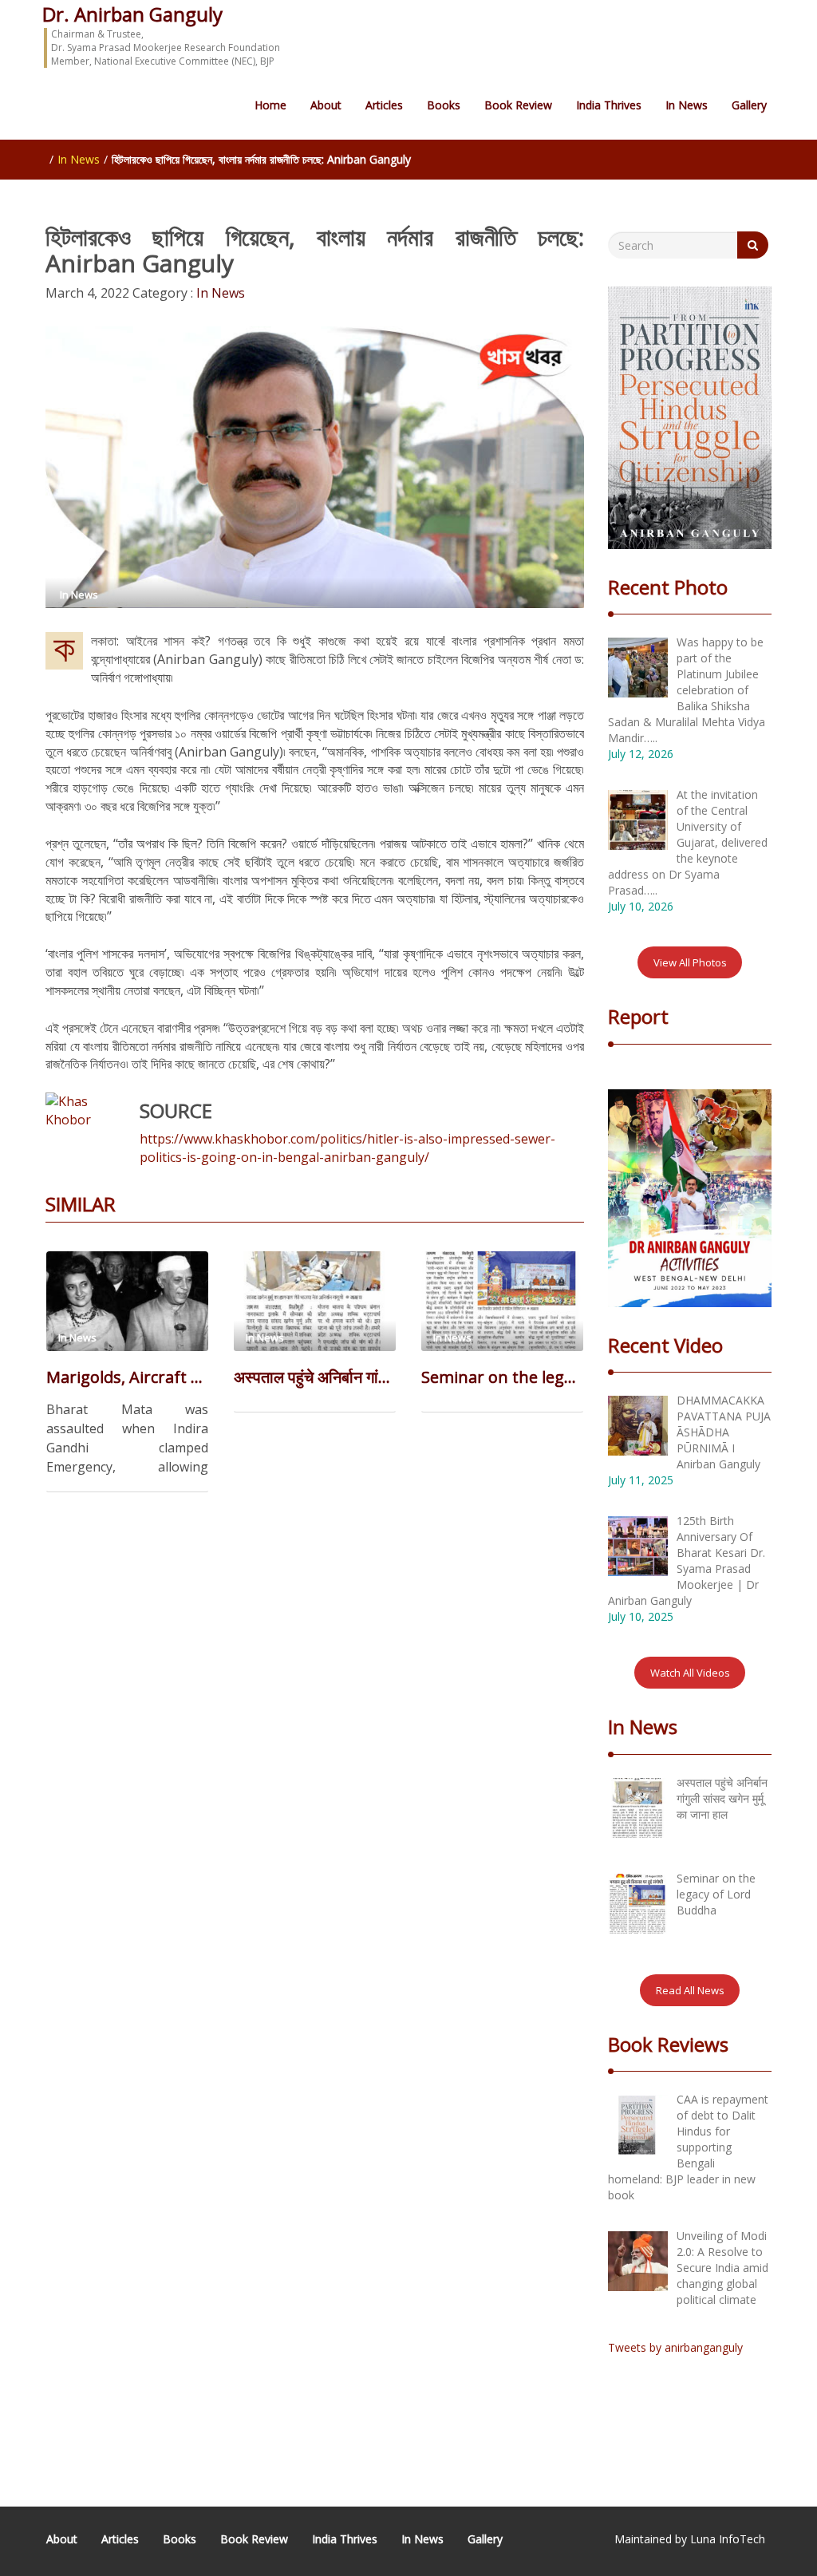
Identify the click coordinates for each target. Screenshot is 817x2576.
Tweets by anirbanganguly (675, 2347)
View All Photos (690, 962)
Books (444, 105)
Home (270, 105)
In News (687, 105)
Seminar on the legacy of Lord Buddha (502, 1377)
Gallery (749, 105)
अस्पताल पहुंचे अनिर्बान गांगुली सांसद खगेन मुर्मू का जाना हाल (315, 1377)
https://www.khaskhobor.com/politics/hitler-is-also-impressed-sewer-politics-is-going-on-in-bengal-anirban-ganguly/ (347, 1148)
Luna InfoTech (728, 2539)
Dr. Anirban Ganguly (132, 14)
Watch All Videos (690, 1673)
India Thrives (609, 105)
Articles (384, 105)
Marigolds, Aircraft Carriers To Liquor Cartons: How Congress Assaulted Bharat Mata (127, 1377)
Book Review (518, 105)
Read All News (690, 1990)
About (326, 105)
